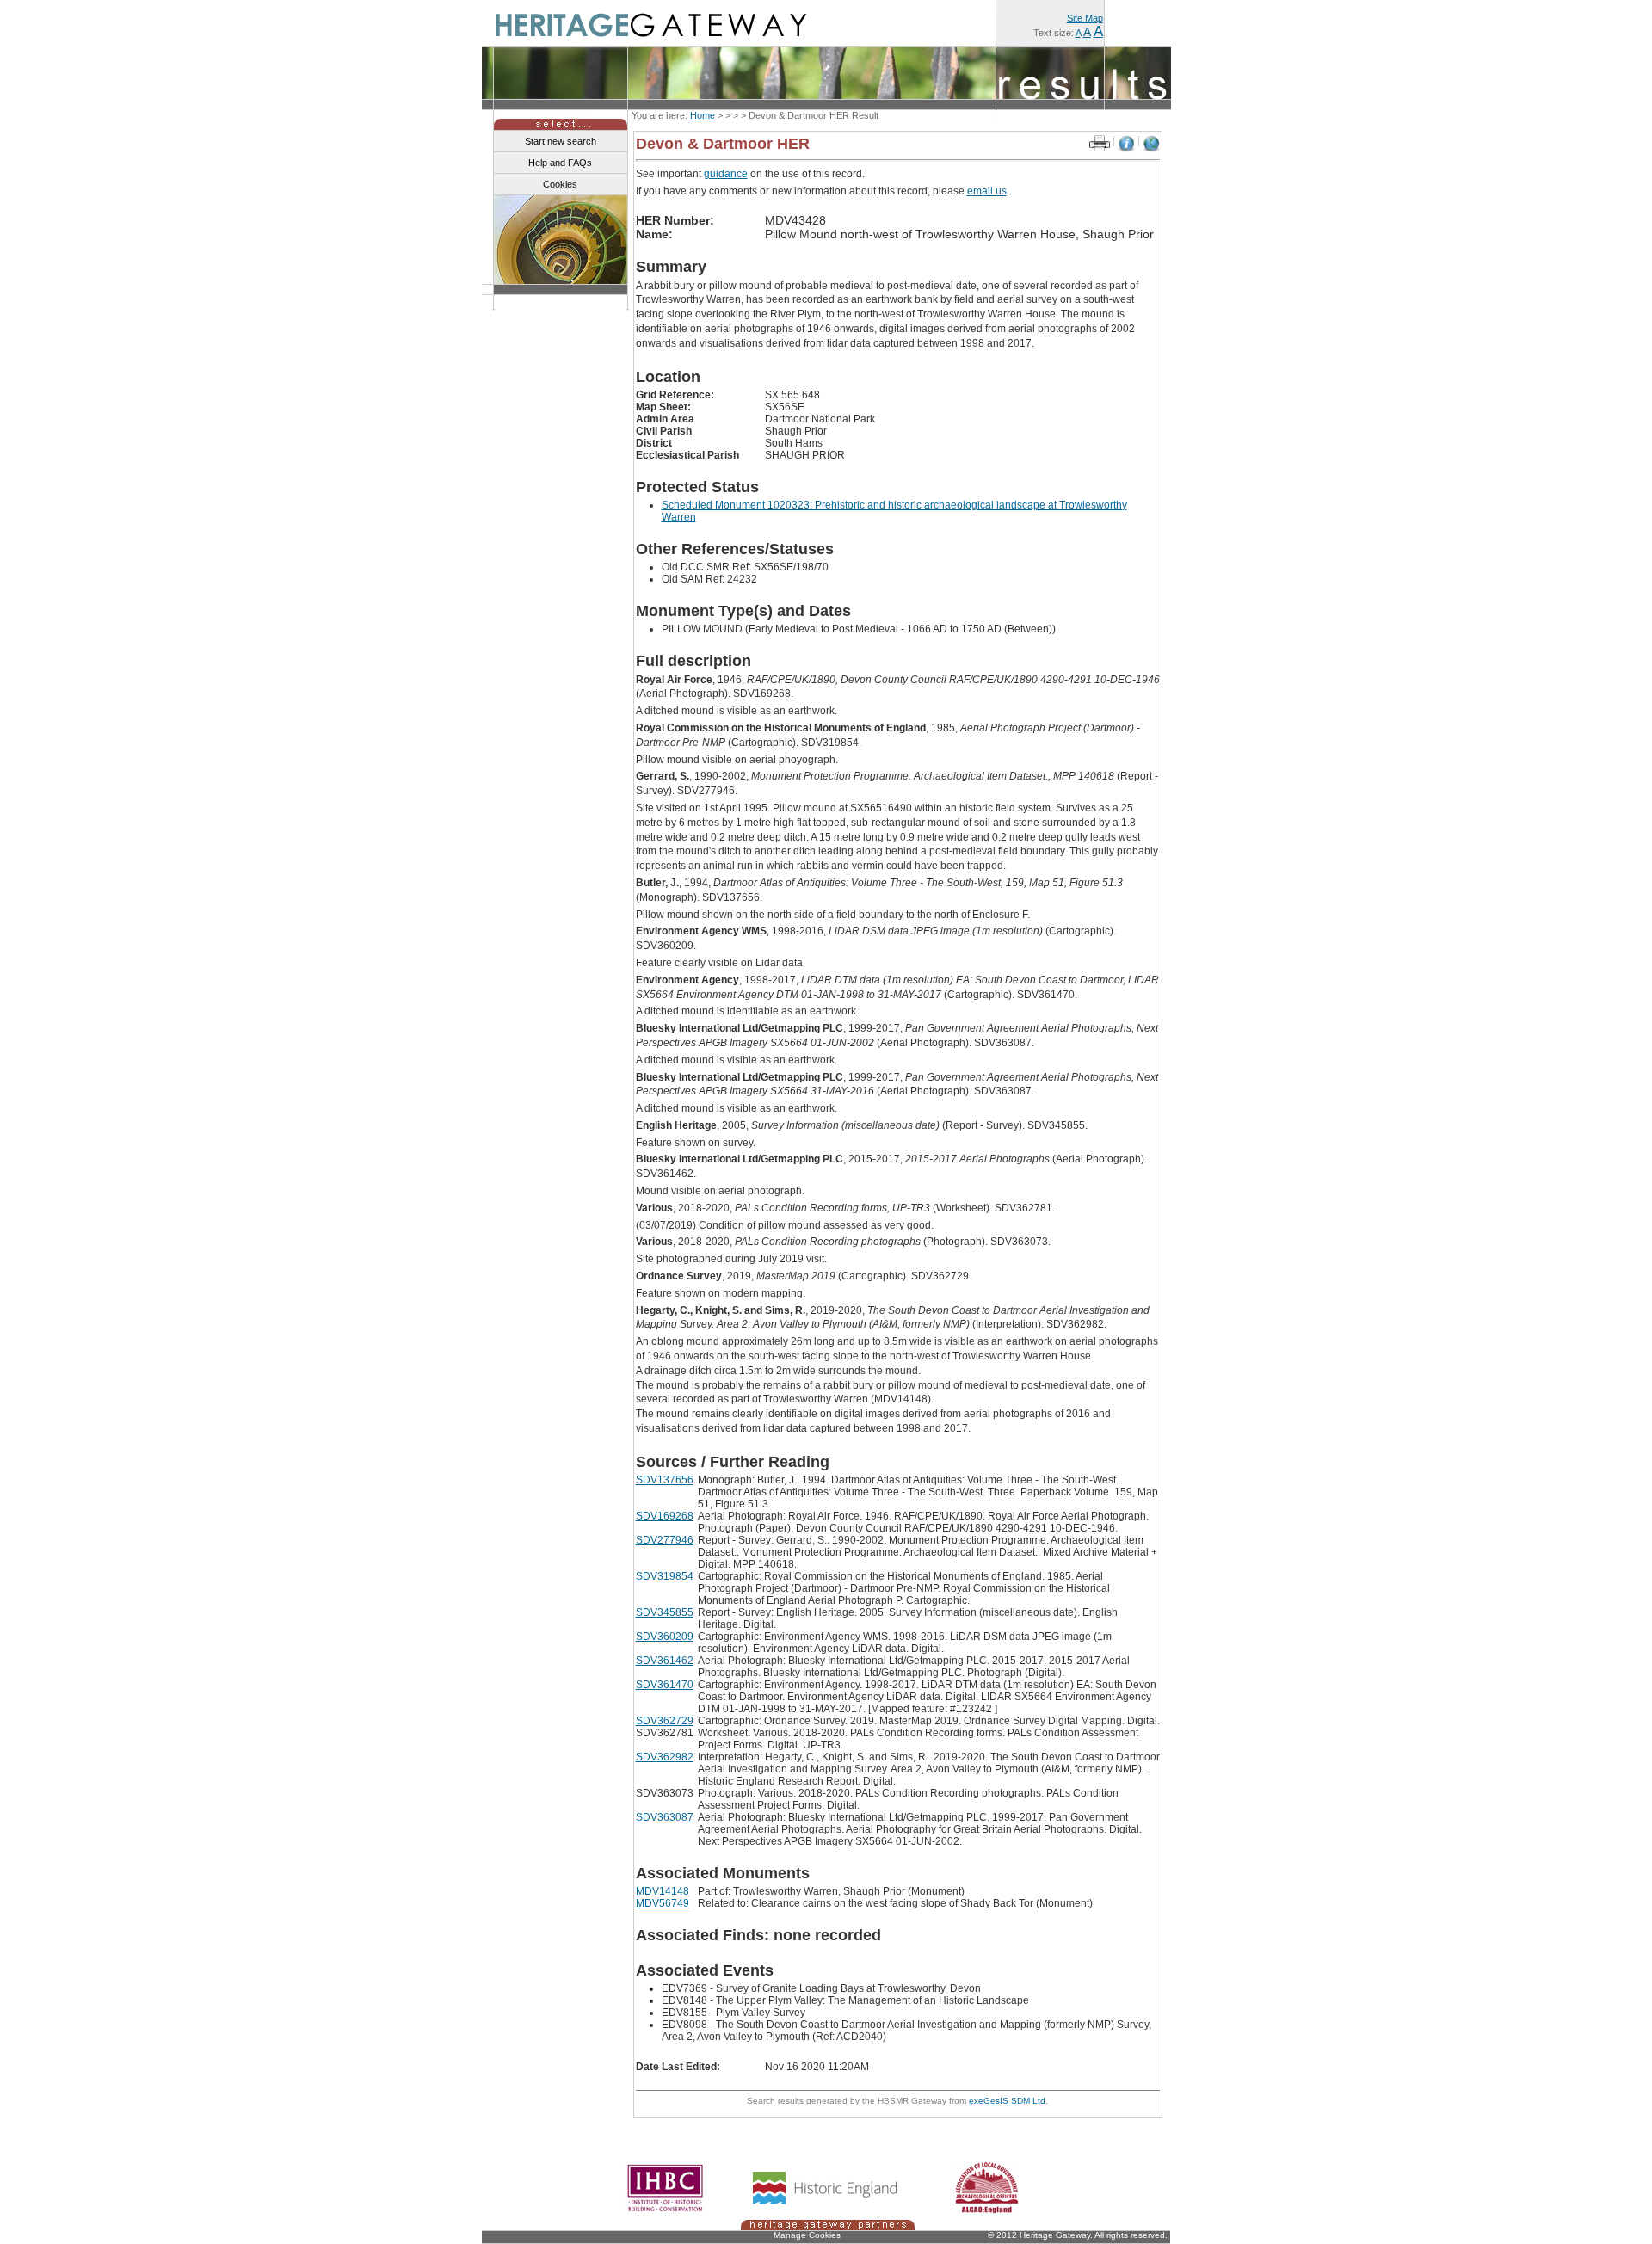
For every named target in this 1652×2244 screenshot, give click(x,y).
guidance (726, 174)
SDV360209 (665, 1637)
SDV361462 (665, 1661)
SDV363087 (665, 1817)
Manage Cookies (807, 2235)
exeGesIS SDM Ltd (1007, 2101)
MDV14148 (663, 1891)
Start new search (561, 141)
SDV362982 (665, 1757)
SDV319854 (665, 1576)
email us (987, 191)
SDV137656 (665, 1480)
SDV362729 (665, 1721)
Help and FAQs (560, 163)
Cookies (560, 184)
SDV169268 (665, 1516)
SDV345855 (665, 1612)
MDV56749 (663, 1903)
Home (703, 115)
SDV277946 (665, 1540)
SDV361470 (665, 1685)
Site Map (1085, 18)
